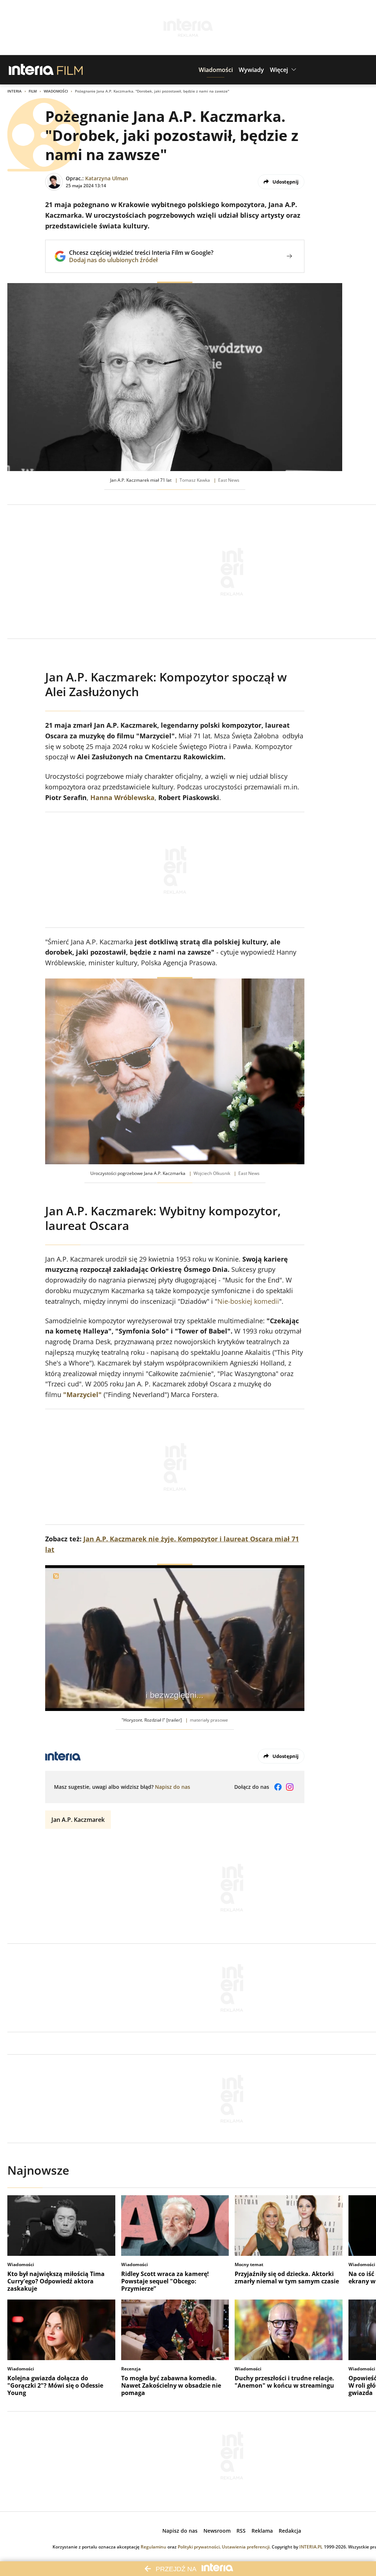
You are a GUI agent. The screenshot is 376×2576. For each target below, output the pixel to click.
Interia (15, 91)
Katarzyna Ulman (107, 178)
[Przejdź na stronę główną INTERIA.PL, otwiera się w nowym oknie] (31, 70)
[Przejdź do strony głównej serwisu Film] (70, 70)
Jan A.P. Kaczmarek (78, 1820)
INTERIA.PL (311, 2547)
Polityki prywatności (199, 2547)
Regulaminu (153, 2547)
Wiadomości (56, 91)
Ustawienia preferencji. (246, 2547)
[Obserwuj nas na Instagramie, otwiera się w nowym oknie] (290, 1787)
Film (33, 91)
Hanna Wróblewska (122, 797)
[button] (216, 70)
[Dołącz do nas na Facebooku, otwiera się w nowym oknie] (278, 1787)
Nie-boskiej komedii (248, 1301)
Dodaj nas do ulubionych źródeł (141, 260)
